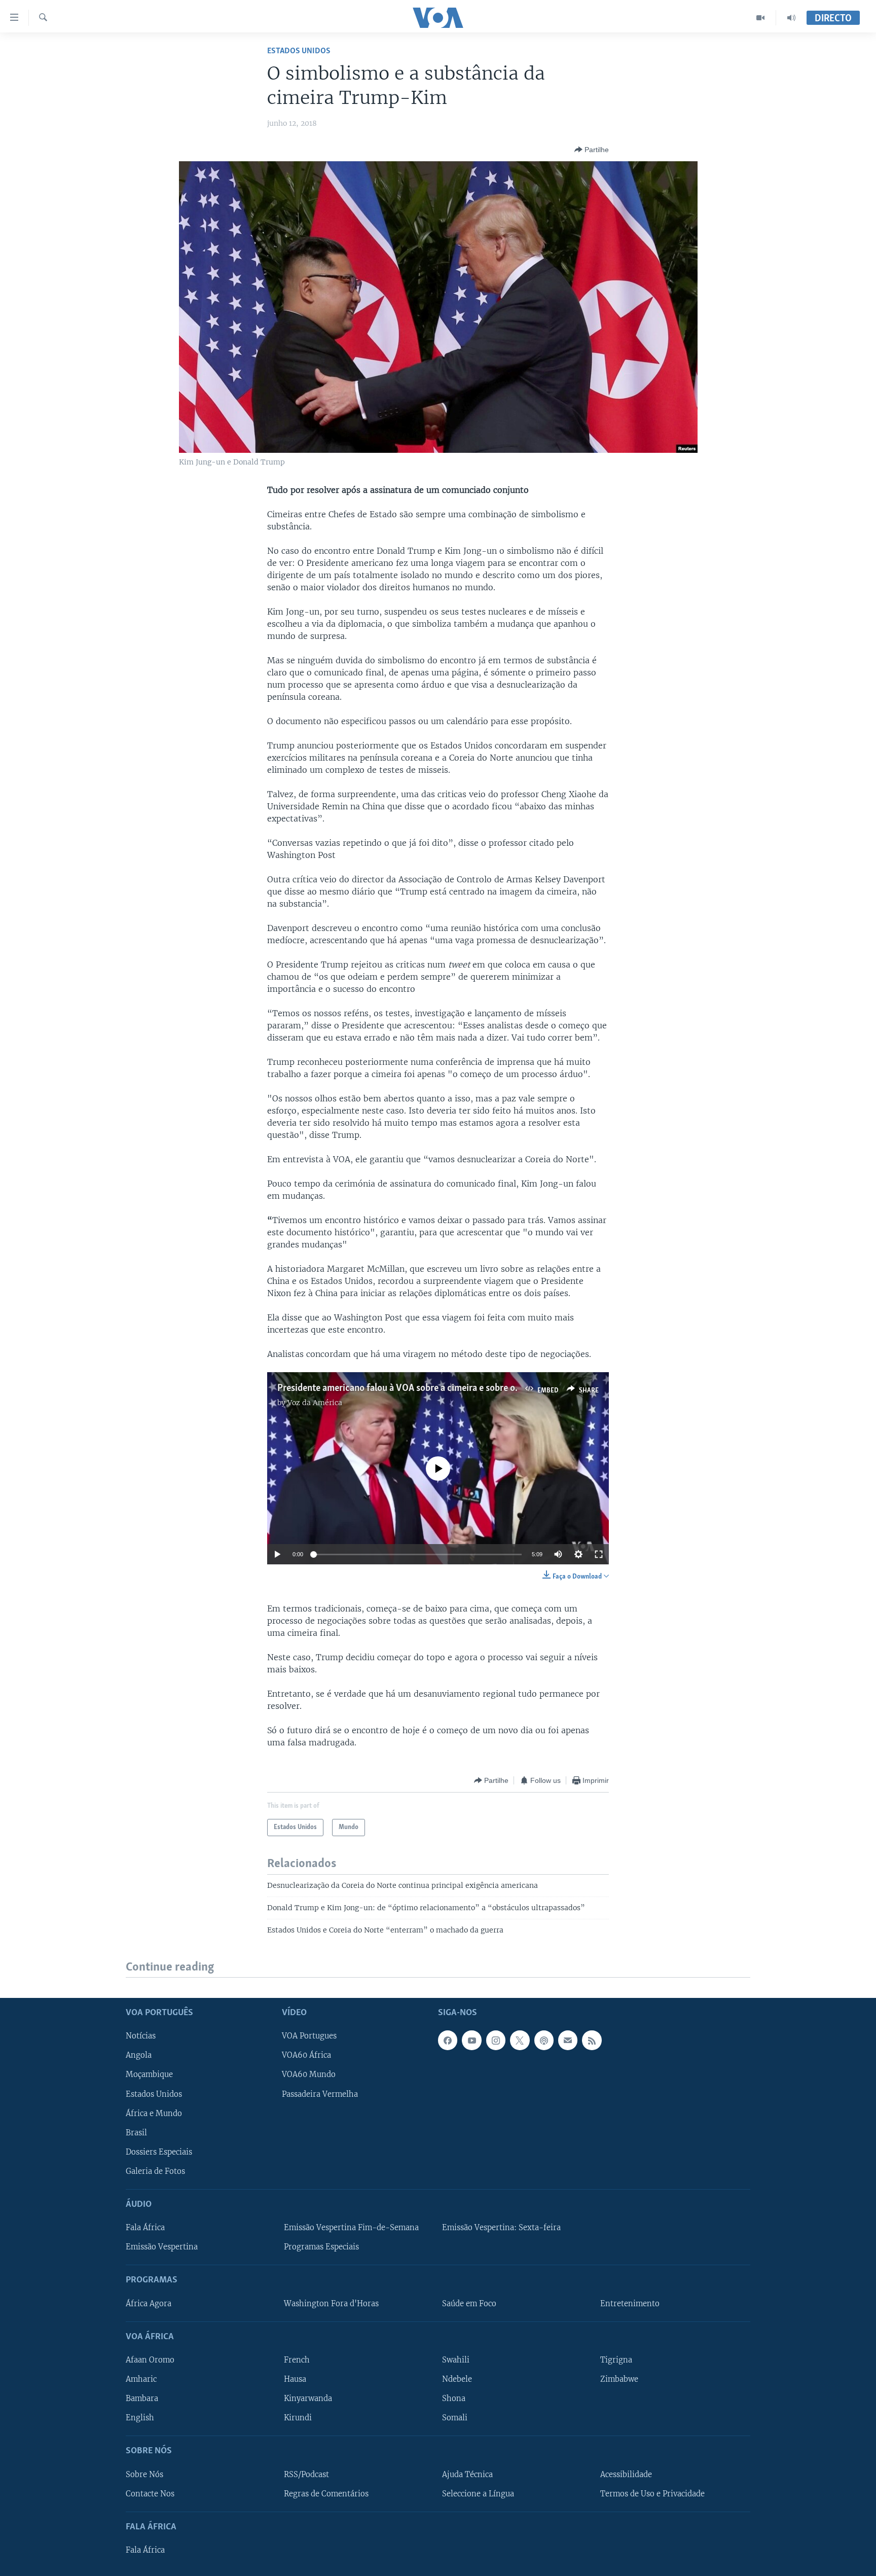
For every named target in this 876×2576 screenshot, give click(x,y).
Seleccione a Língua (478, 2494)
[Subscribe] (568, 2040)
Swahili (456, 2360)
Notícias (141, 2036)
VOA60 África (306, 2055)
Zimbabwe (619, 2379)
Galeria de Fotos (155, 2171)
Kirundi (298, 2418)
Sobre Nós (144, 2475)
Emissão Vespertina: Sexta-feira (501, 2228)
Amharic (141, 2379)
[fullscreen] (599, 1554)
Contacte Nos (150, 2494)
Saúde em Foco (469, 2304)
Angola (139, 2055)
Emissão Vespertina (162, 2247)
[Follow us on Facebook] (448, 2040)
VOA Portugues (309, 2036)
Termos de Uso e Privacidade (652, 2494)
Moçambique (149, 2075)
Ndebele (457, 2379)
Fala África (145, 2228)
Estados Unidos (299, 51)
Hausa (295, 2379)
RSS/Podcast (306, 2475)
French (297, 2360)
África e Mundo (154, 2114)
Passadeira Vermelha (320, 2094)
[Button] (592, 150)
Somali (455, 2418)
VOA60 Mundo (309, 2075)
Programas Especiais (321, 2247)
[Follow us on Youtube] (471, 2040)
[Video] (761, 18)
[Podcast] (544, 2040)
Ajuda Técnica (467, 2475)
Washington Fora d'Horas (331, 2304)
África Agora (149, 2304)
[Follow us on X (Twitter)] (520, 2040)
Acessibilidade (626, 2475)
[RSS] (592, 2040)
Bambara (142, 2399)
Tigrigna (616, 2360)
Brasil (136, 2133)
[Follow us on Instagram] (496, 2040)
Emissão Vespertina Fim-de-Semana (351, 2228)
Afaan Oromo (150, 2360)
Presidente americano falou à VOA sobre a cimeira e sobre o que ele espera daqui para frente (461, 1388)
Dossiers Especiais (159, 2152)
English (140, 2418)
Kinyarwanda (308, 2399)
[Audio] (791, 18)
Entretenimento (630, 2304)
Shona (454, 2399)
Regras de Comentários (326, 2494)
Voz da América (315, 1403)
